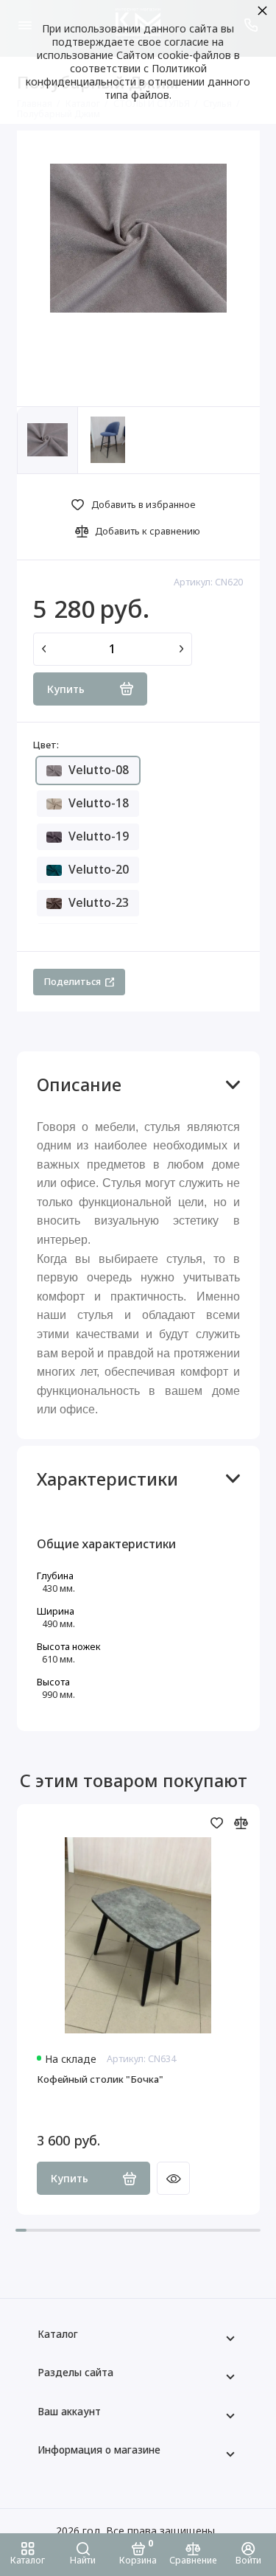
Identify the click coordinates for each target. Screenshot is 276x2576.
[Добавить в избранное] (217, 1823)
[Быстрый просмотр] (173, 2178)
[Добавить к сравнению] (241, 1823)
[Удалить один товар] (44, 650)
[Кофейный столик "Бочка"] (138, 1935)
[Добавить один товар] (182, 650)
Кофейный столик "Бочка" (100, 2079)
